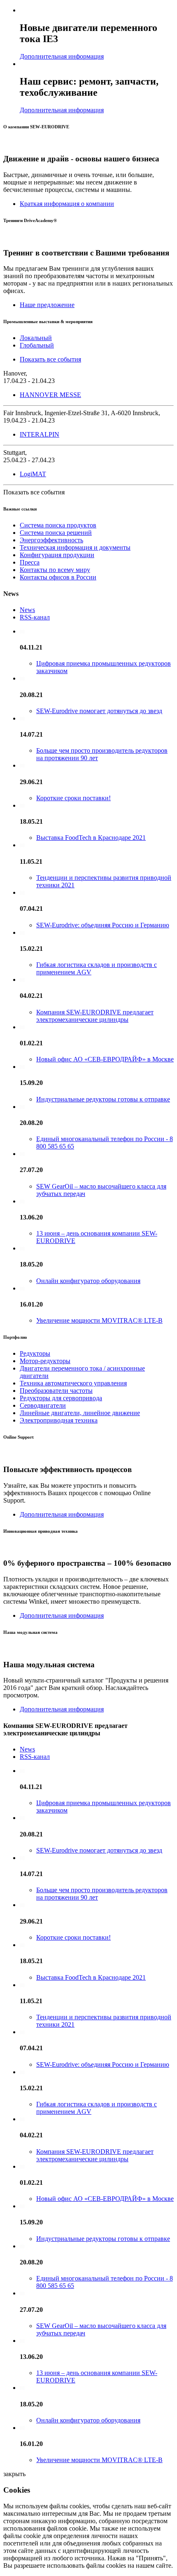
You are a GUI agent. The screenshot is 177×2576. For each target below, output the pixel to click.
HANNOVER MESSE (50, 395)
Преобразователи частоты (56, 1391)
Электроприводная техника (59, 1420)
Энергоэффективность (51, 540)
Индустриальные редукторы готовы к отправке (103, 1099)
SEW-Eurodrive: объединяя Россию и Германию (103, 925)
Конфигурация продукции (57, 555)
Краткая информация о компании (67, 204)
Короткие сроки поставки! (73, 798)
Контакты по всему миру (55, 570)
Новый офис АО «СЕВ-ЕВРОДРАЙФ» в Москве (105, 1059)
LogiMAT (33, 474)
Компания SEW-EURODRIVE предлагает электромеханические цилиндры (95, 1016)
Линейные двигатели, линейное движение (80, 1413)
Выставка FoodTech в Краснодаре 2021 (91, 838)
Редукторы (35, 1353)
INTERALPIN (40, 434)
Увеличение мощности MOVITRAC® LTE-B (99, 1320)
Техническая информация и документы (75, 547)
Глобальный (37, 345)
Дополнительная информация (62, 56)
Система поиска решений (56, 533)
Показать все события (50, 359)
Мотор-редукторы (45, 1361)
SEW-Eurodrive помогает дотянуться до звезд (99, 711)
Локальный (36, 338)
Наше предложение (47, 305)
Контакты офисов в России (58, 577)
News (27, 610)
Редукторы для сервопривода (61, 1398)
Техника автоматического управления (73, 1383)
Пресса (30, 562)
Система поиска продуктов (58, 525)
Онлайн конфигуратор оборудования (88, 1281)
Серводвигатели (43, 1405)
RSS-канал (35, 617)
